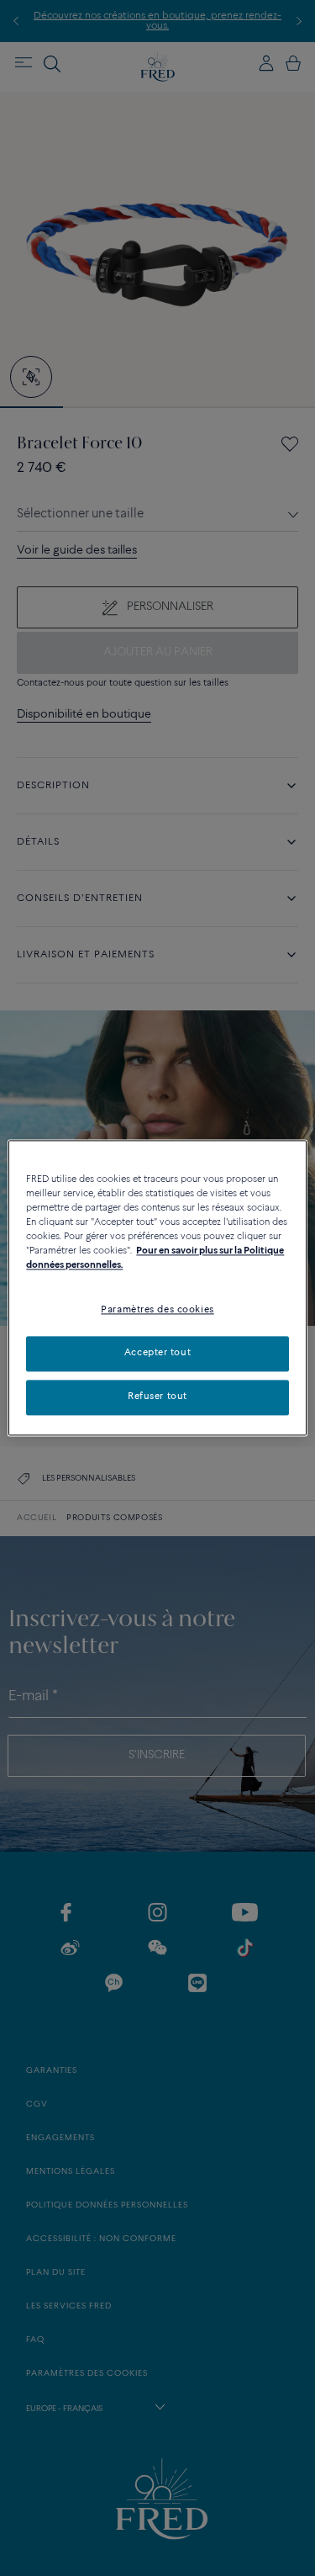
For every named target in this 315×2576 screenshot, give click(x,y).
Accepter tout (157, 1354)
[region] (157, 1288)
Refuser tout (157, 1397)
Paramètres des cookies (157, 1311)
